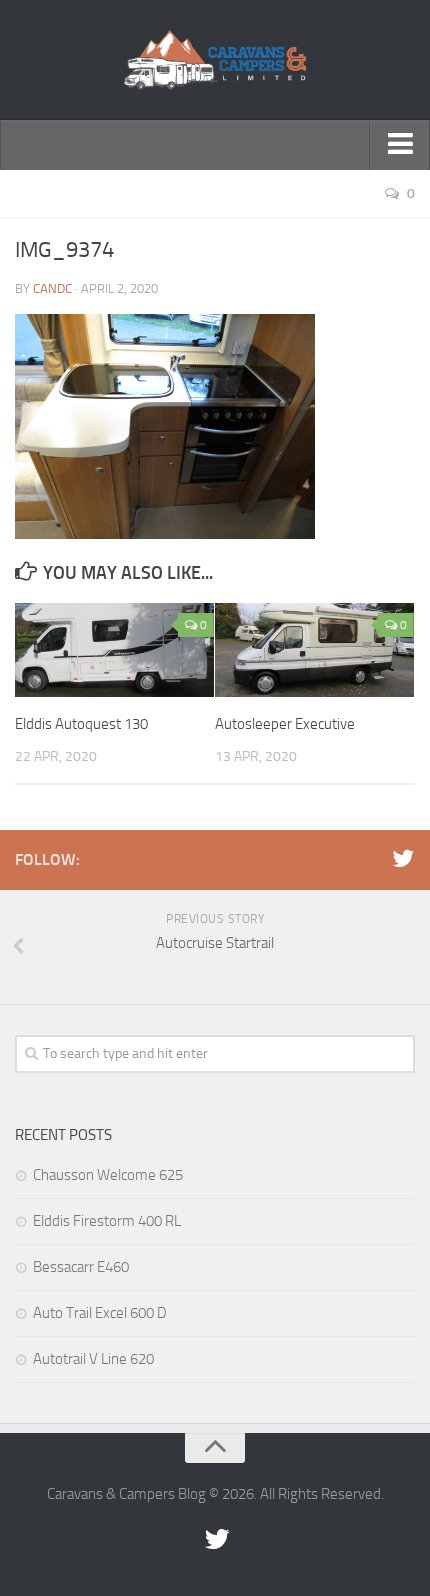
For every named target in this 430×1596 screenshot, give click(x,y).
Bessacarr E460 (81, 1267)
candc (52, 288)
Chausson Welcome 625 (108, 1175)
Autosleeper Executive (285, 724)
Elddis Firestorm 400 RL (107, 1221)
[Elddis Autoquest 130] (114, 650)
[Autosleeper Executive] (314, 650)
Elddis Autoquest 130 (81, 724)
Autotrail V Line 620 (93, 1359)
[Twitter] (403, 859)
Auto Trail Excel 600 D (100, 1313)
